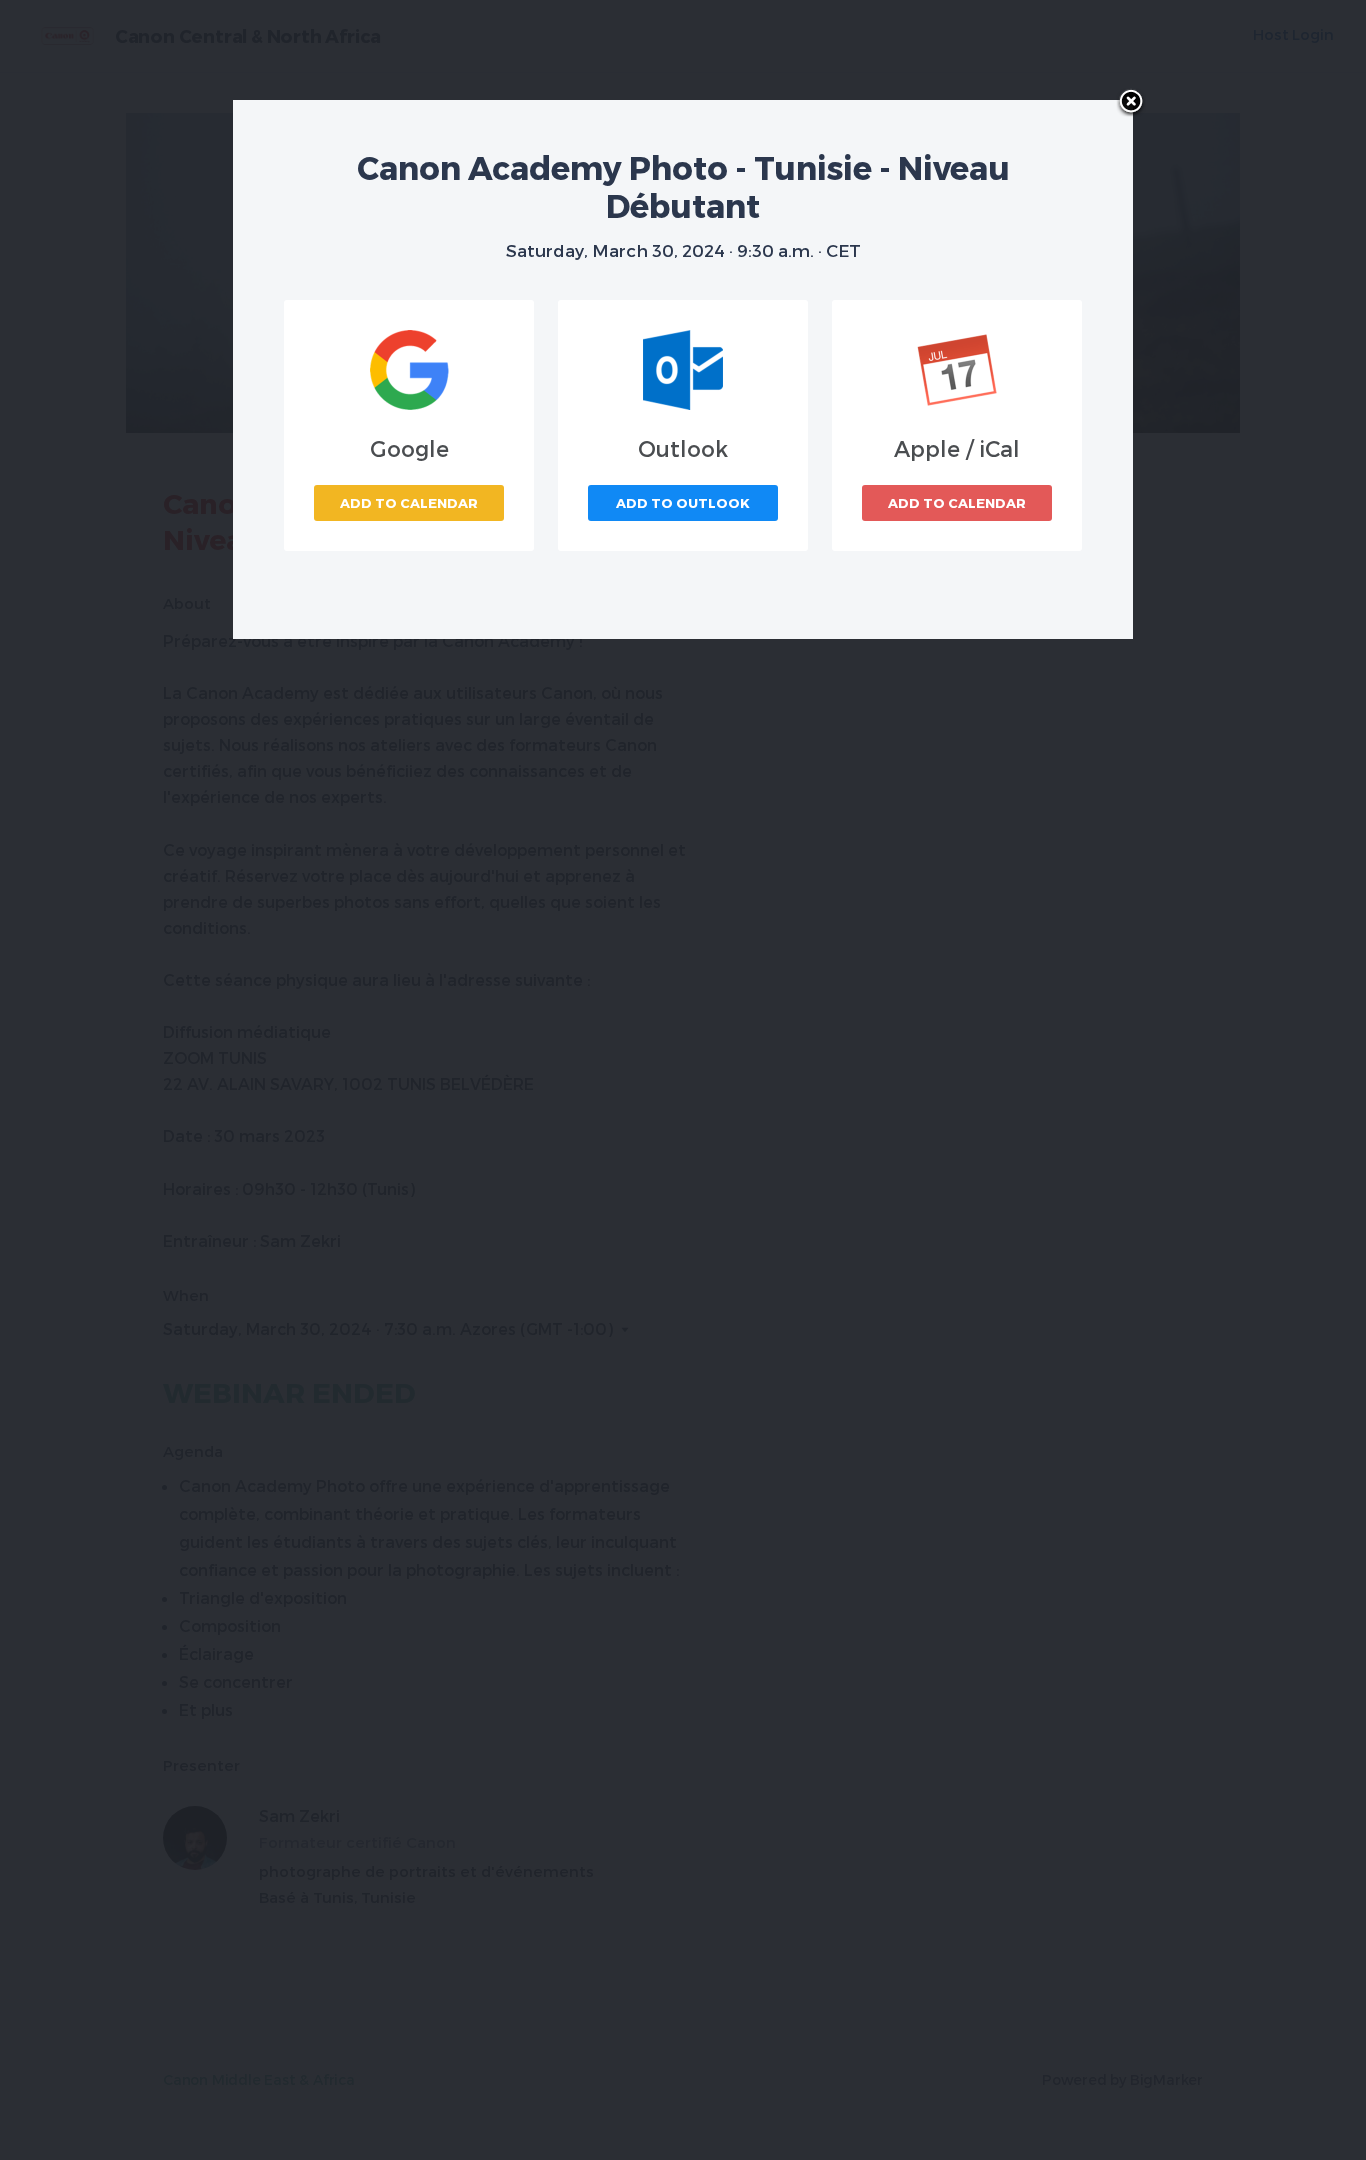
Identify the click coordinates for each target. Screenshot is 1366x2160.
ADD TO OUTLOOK (683, 503)
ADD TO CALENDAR (409, 503)
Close (1131, 103)
